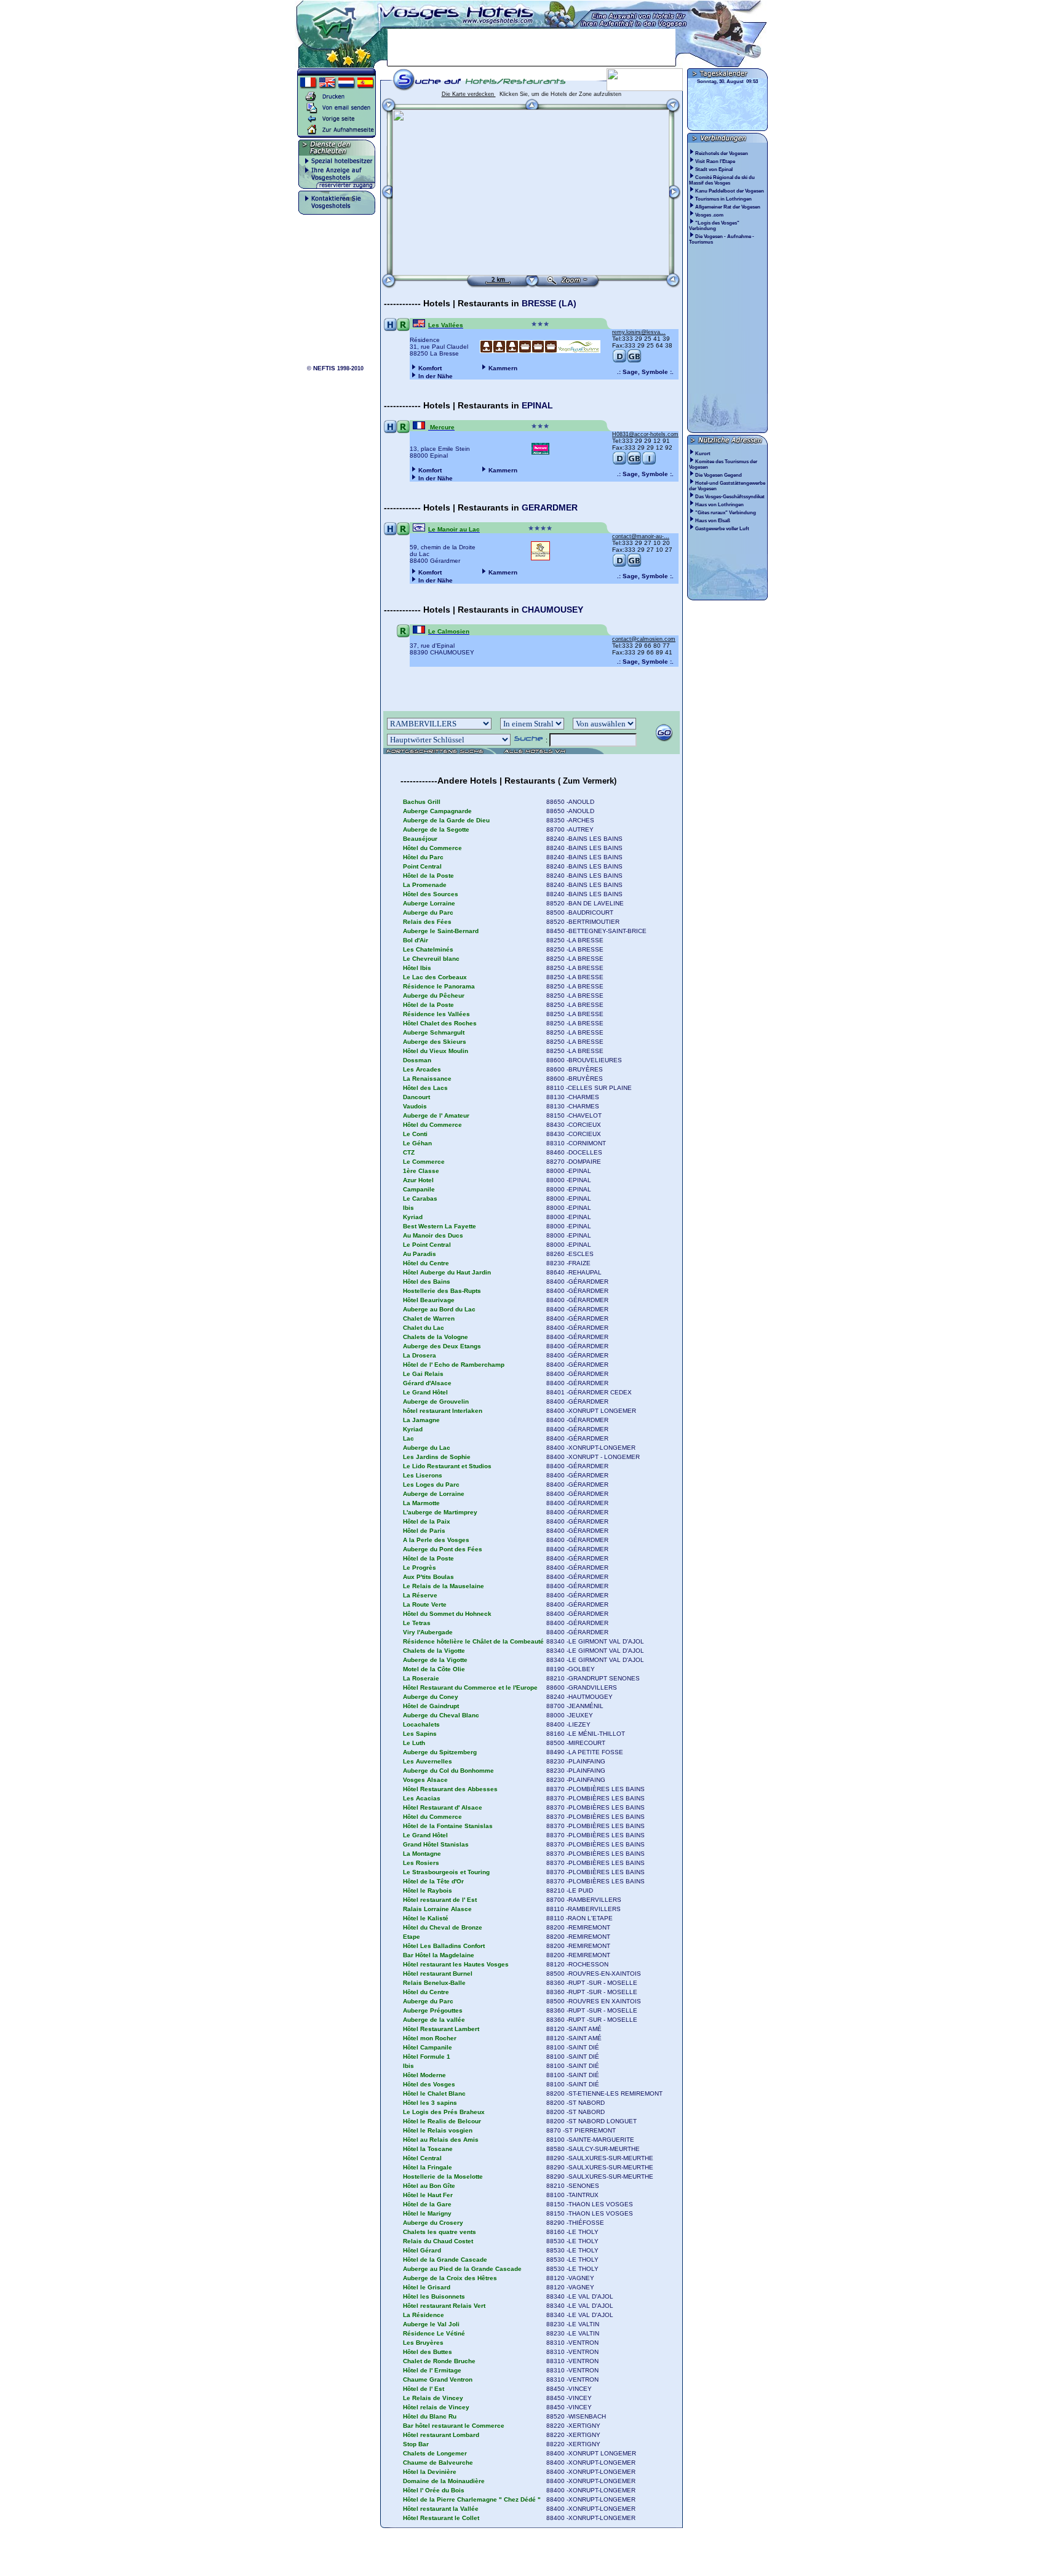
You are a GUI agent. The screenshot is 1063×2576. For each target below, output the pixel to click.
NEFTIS (324, 368)
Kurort (703, 454)
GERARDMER (550, 507)
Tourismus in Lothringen (724, 199)
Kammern (503, 368)
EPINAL (537, 405)
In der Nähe (436, 376)
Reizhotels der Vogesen (722, 153)
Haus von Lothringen (719, 505)
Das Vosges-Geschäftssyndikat (730, 497)
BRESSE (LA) (549, 303)
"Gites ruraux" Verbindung (726, 513)
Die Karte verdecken (469, 94)
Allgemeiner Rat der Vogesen (728, 207)
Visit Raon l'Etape (716, 161)
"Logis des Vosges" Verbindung (714, 226)
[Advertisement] (531, 47)
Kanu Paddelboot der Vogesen (730, 191)
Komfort (430, 368)
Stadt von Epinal (715, 169)
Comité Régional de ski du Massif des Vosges (722, 180)
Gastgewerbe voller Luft (722, 529)
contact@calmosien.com (644, 639)
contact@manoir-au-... (641, 536)
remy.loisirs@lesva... (639, 332)
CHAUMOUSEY (552, 610)
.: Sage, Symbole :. (645, 372)
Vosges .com (710, 215)
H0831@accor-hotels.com (645, 434)
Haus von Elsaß (713, 521)
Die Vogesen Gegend (719, 475)
